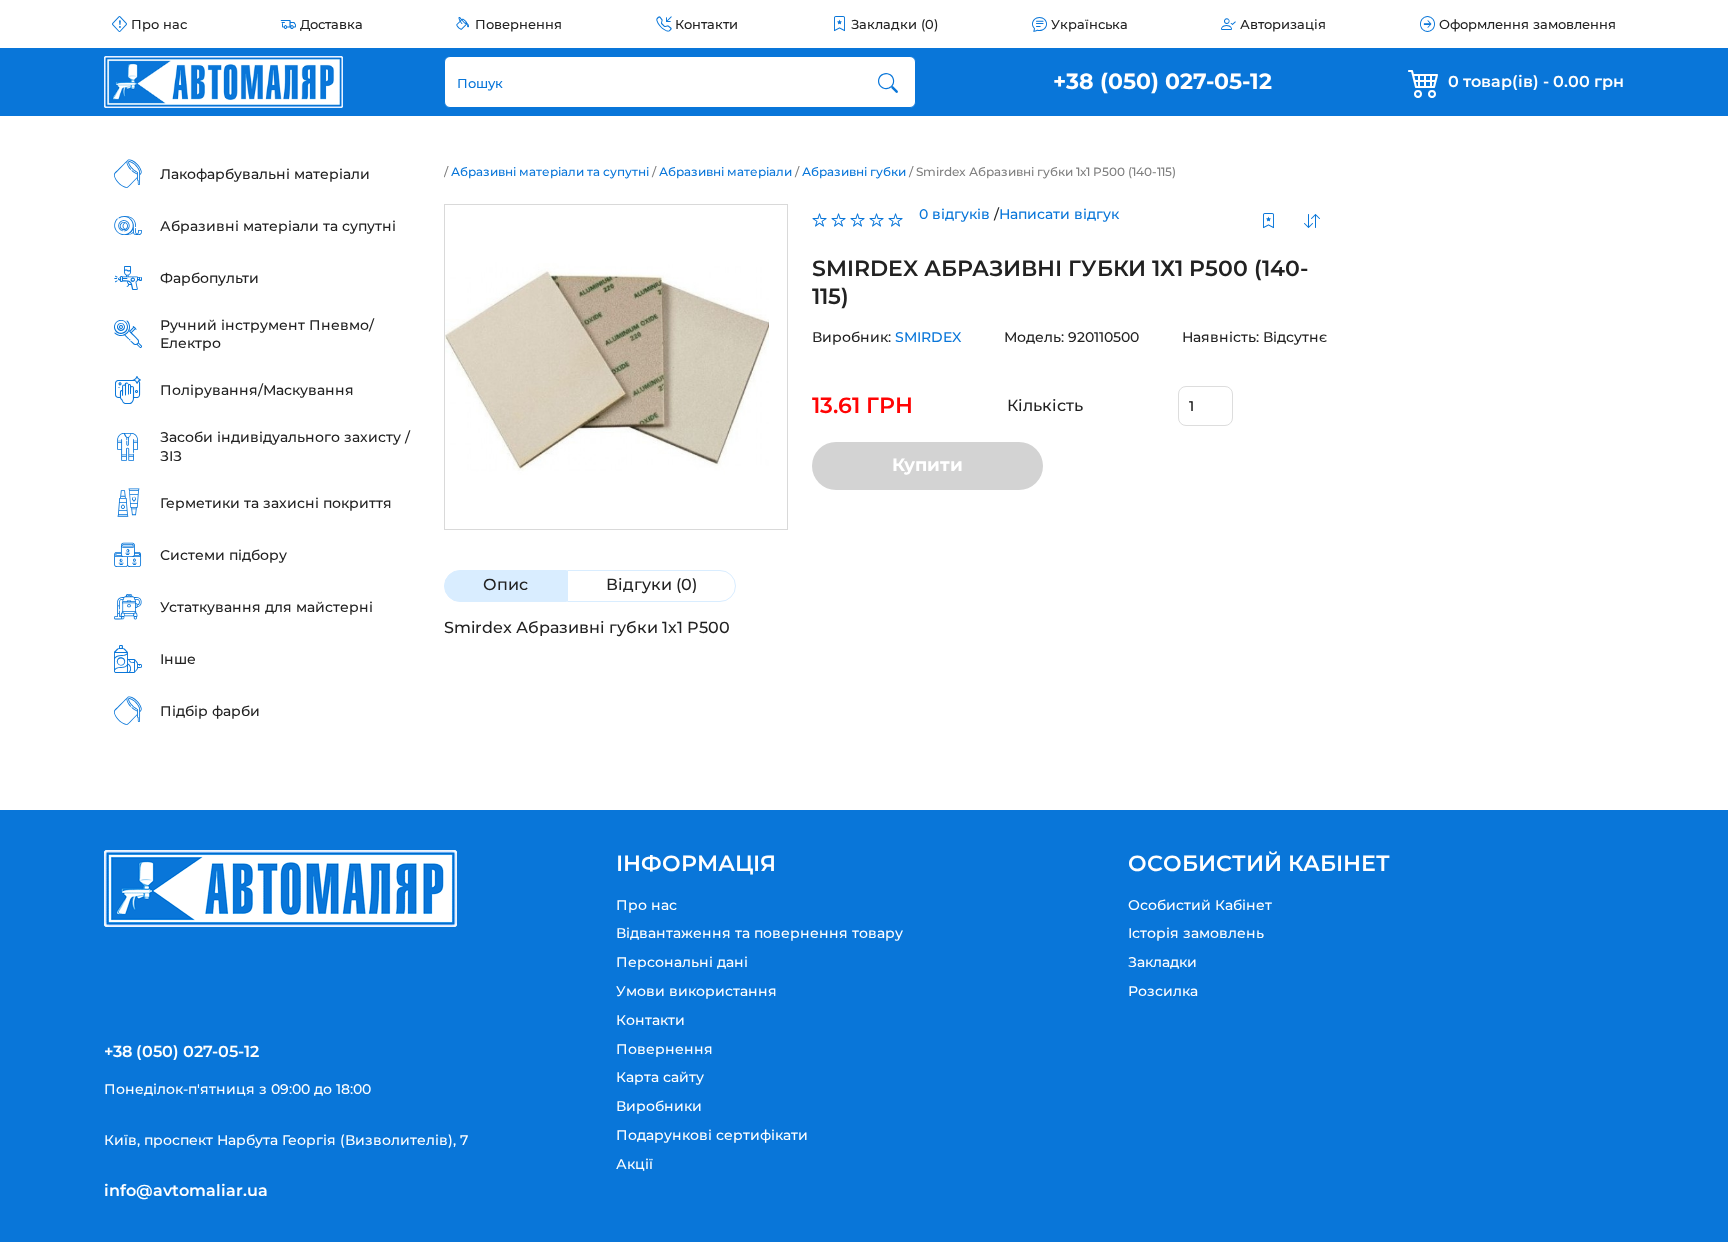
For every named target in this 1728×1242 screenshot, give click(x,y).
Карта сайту (660, 1077)
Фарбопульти (209, 278)
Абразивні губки (854, 171)
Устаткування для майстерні (266, 607)
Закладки (1162, 962)
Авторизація (1283, 24)
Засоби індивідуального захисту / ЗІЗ (285, 446)
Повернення (518, 24)
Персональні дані (682, 962)
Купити (927, 465)
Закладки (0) (894, 24)
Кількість (1045, 405)
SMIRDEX (928, 337)
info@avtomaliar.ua (186, 1190)
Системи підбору (223, 555)
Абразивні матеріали (725, 171)
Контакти (706, 24)
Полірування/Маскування (257, 390)
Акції (634, 1164)
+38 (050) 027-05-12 (1162, 81)
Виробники (659, 1106)
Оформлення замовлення (1527, 24)
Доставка (331, 24)
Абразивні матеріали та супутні (278, 226)
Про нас (159, 24)
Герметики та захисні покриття (276, 503)
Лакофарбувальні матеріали (265, 174)
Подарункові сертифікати (712, 1135)
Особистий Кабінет (1200, 905)
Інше (178, 659)
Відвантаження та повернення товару (759, 933)
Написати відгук (1059, 214)
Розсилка (1163, 991)
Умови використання (696, 991)
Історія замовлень (1196, 933)
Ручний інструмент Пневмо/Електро (267, 334)
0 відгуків (954, 214)
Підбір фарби (210, 711)
